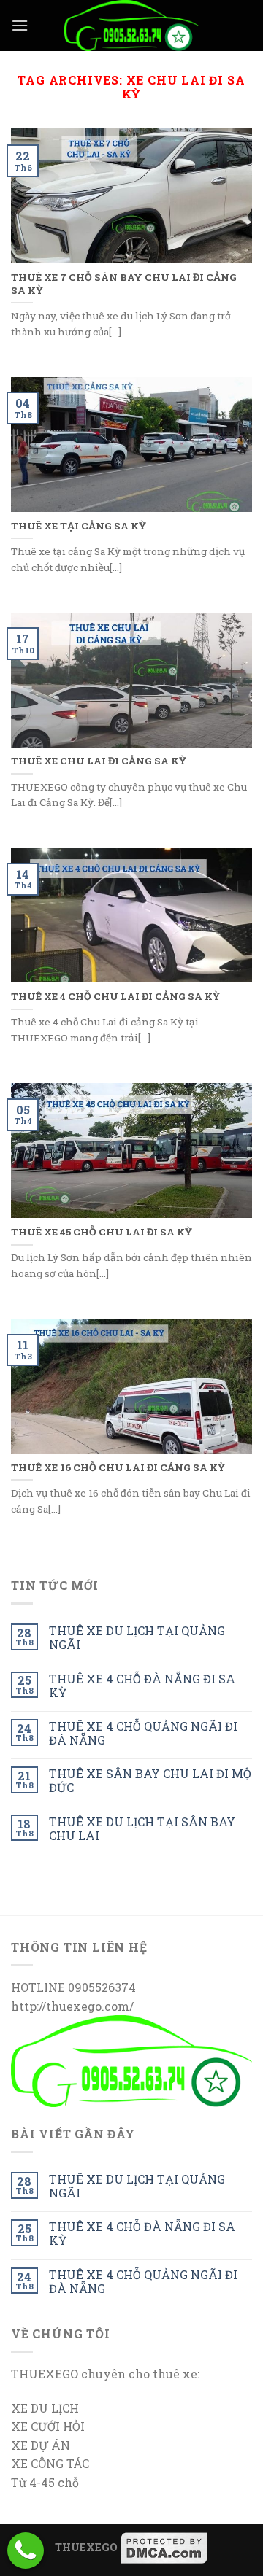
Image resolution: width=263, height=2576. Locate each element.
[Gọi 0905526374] (26, 2550)
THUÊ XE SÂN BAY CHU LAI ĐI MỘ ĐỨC (150, 1780)
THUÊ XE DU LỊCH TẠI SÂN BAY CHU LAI (142, 1828)
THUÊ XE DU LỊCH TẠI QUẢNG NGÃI (137, 1637)
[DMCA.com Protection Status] (164, 2547)
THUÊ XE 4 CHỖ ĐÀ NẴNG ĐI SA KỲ (142, 1685)
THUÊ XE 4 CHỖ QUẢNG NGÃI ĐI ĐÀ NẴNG (143, 1733)
